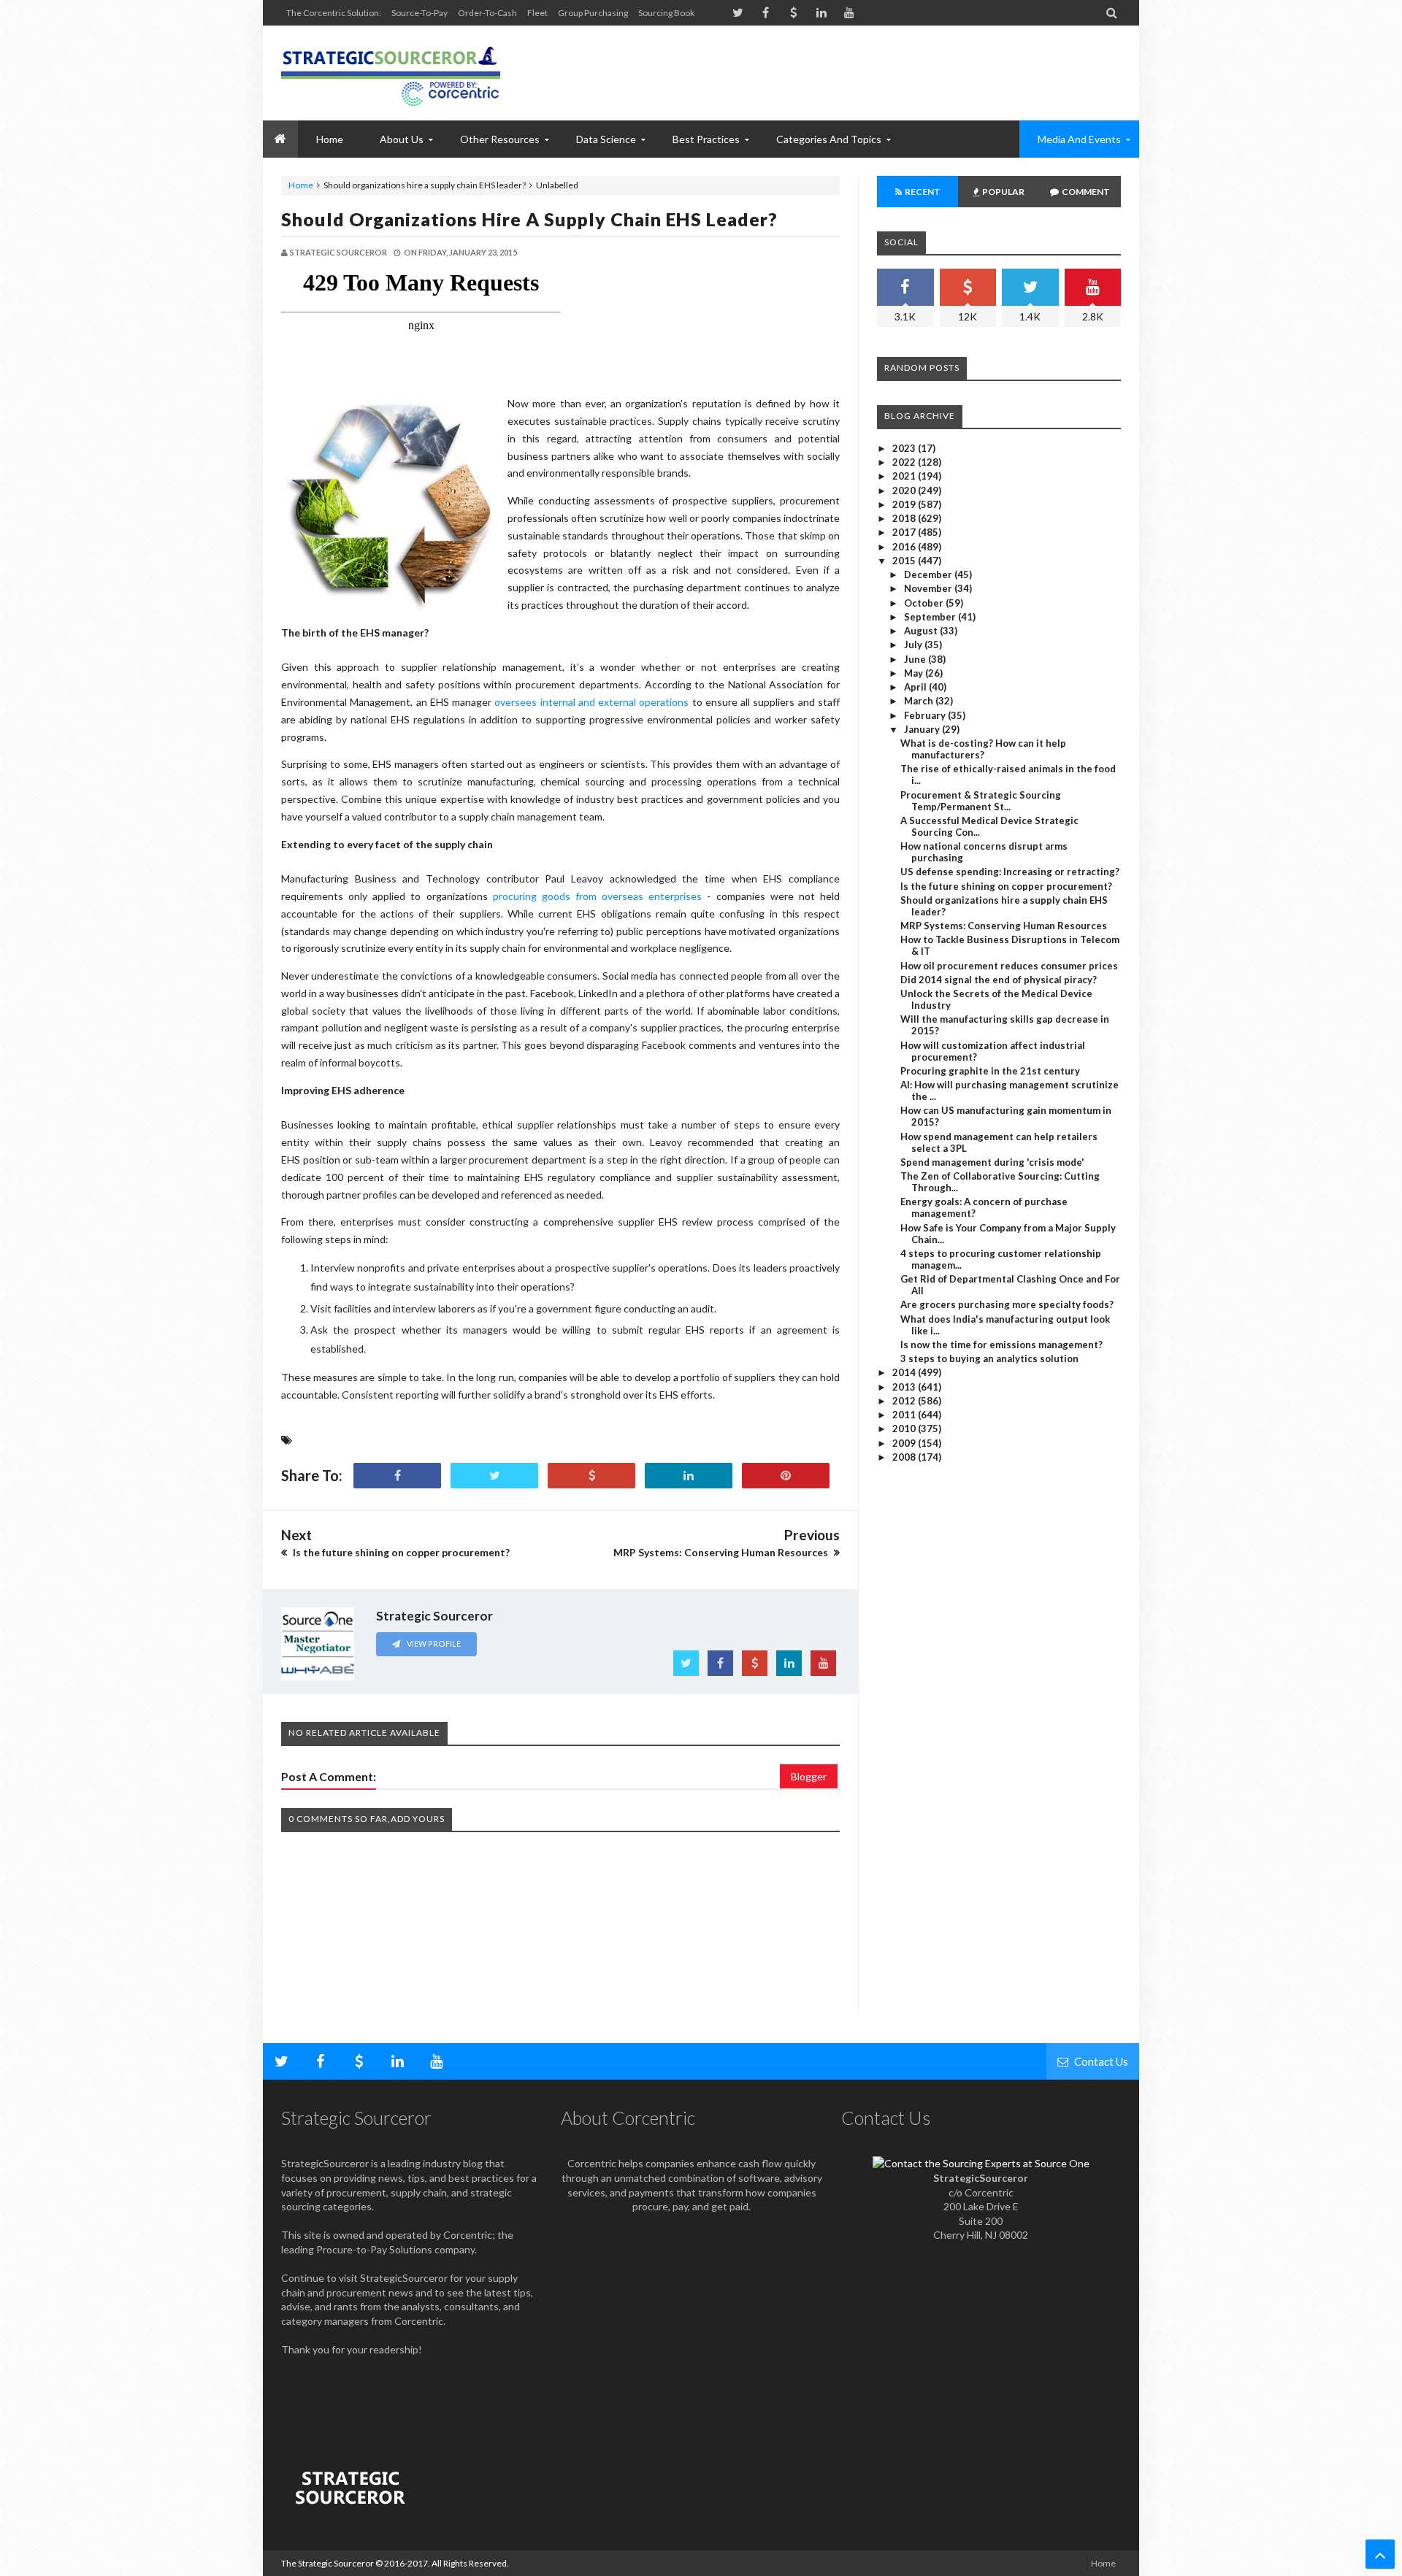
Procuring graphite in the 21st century (990, 1071)
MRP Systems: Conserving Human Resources (1004, 926)
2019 (905, 504)
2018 (905, 518)
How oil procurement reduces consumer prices (1009, 966)
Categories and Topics (829, 139)
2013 (905, 1387)
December (929, 574)
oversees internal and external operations (591, 702)
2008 (905, 1457)
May (915, 673)
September (931, 617)
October (925, 603)
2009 (905, 1443)
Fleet (537, 13)
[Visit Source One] (591, 1476)
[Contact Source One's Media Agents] (981, 2163)
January (923, 729)
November (929, 588)
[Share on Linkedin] (689, 1476)
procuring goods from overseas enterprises (598, 896)
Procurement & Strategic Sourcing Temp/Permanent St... (981, 801)
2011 (905, 1415)
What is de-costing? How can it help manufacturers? (983, 749)
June (916, 659)
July (914, 645)
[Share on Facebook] (397, 1476)
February (926, 715)
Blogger (809, 1776)
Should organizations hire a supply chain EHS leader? (529, 219)
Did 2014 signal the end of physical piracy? (999, 980)
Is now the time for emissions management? (1001, 1345)
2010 (905, 1429)
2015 (905, 561)
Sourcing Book (666, 13)
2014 (905, 1372)
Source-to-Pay (420, 13)
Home (301, 185)
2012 (905, 1401)
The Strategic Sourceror (327, 2563)
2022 (905, 462)
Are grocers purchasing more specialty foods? (1007, 1304)
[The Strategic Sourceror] (391, 73)
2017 (905, 532)
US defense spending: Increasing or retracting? (1010, 872)
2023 (905, 448)
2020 (905, 491)
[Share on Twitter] (494, 1476)
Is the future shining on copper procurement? (1006, 886)
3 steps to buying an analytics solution (989, 1358)
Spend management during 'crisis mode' (992, 1162)
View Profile (433, 1643)
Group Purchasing (593, 13)
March (920, 701)
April (916, 687)
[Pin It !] (786, 1476)
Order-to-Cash (487, 13)
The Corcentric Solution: (334, 13)
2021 (905, 476)
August (922, 631)
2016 (905, 547)
